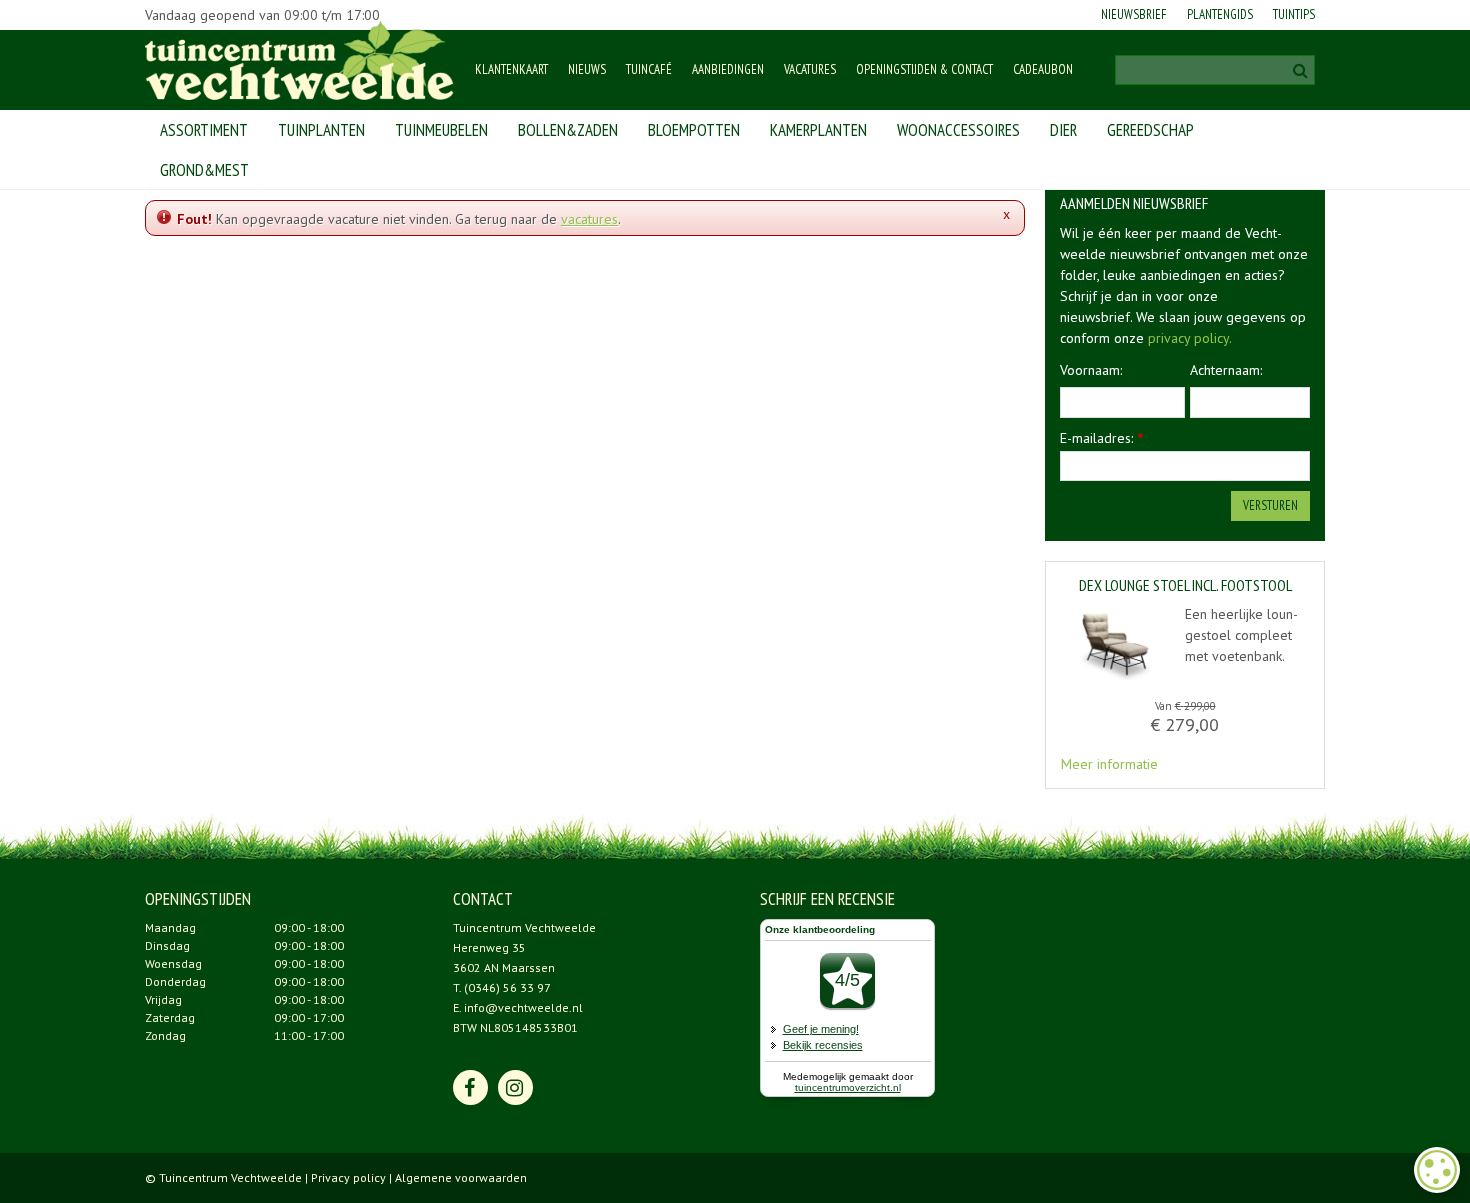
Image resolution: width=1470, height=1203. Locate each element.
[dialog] (1437, 1170)
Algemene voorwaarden (461, 1177)
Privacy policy (348, 1177)
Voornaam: (1091, 370)
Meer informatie (1109, 764)
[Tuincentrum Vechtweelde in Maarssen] (299, 60)
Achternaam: (1226, 370)
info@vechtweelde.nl (523, 1007)
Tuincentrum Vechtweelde (524, 927)
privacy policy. (1190, 338)
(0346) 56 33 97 (507, 987)
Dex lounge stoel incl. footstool (1185, 586)
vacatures (589, 219)
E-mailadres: (1102, 438)
